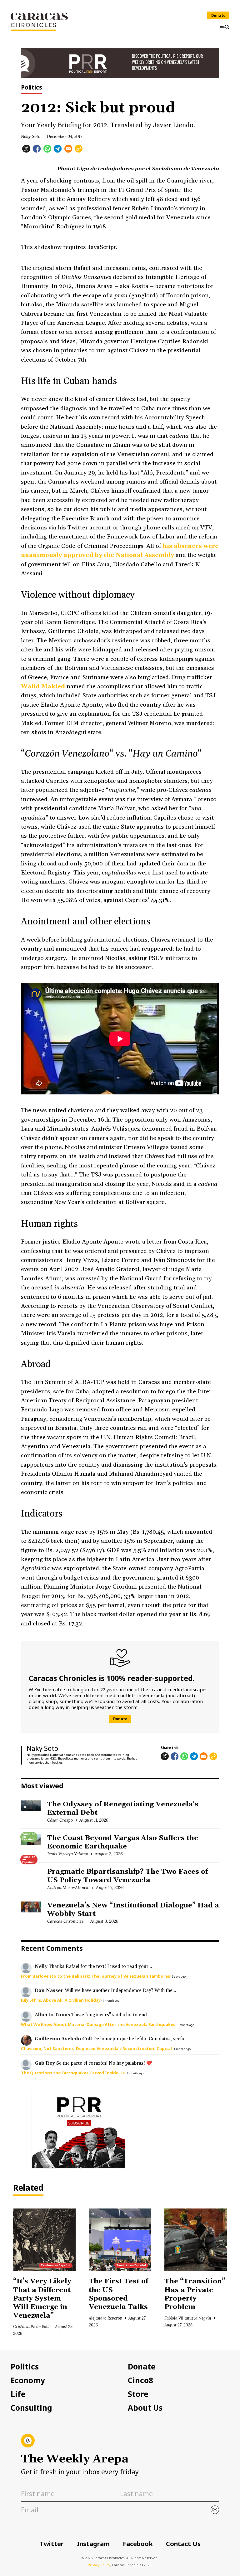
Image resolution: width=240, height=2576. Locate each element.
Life (18, 2394)
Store (138, 2394)
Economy (28, 2380)
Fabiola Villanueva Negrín (188, 2318)
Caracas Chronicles (65, 1921)
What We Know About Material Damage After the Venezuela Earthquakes (98, 2024)
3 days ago (179, 1977)
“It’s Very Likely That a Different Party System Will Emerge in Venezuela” (42, 2298)
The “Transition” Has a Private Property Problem (195, 2294)
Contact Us (183, 2544)
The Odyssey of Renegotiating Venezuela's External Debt (123, 1809)
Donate (218, 15)
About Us (145, 2408)
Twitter (52, 2544)
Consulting (31, 2408)
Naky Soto (31, 136)
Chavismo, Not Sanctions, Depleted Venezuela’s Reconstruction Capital (96, 2048)
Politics (32, 88)
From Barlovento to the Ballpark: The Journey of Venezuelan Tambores (95, 1976)
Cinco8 (140, 2380)
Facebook (138, 2544)
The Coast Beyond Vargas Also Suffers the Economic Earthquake (123, 1842)
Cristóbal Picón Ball (31, 2326)
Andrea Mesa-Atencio (68, 1887)
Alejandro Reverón (106, 2318)
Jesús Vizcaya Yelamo (67, 1854)
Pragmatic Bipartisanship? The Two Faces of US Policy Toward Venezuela (127, 1876)
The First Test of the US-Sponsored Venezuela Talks (119, 2294)
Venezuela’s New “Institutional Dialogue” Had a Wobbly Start (133, 1910)
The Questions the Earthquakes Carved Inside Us (73, 2073)
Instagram (93, 2544)
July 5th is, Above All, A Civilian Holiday (61, 2000)
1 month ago (111, 2001)
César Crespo (60, 1820)
